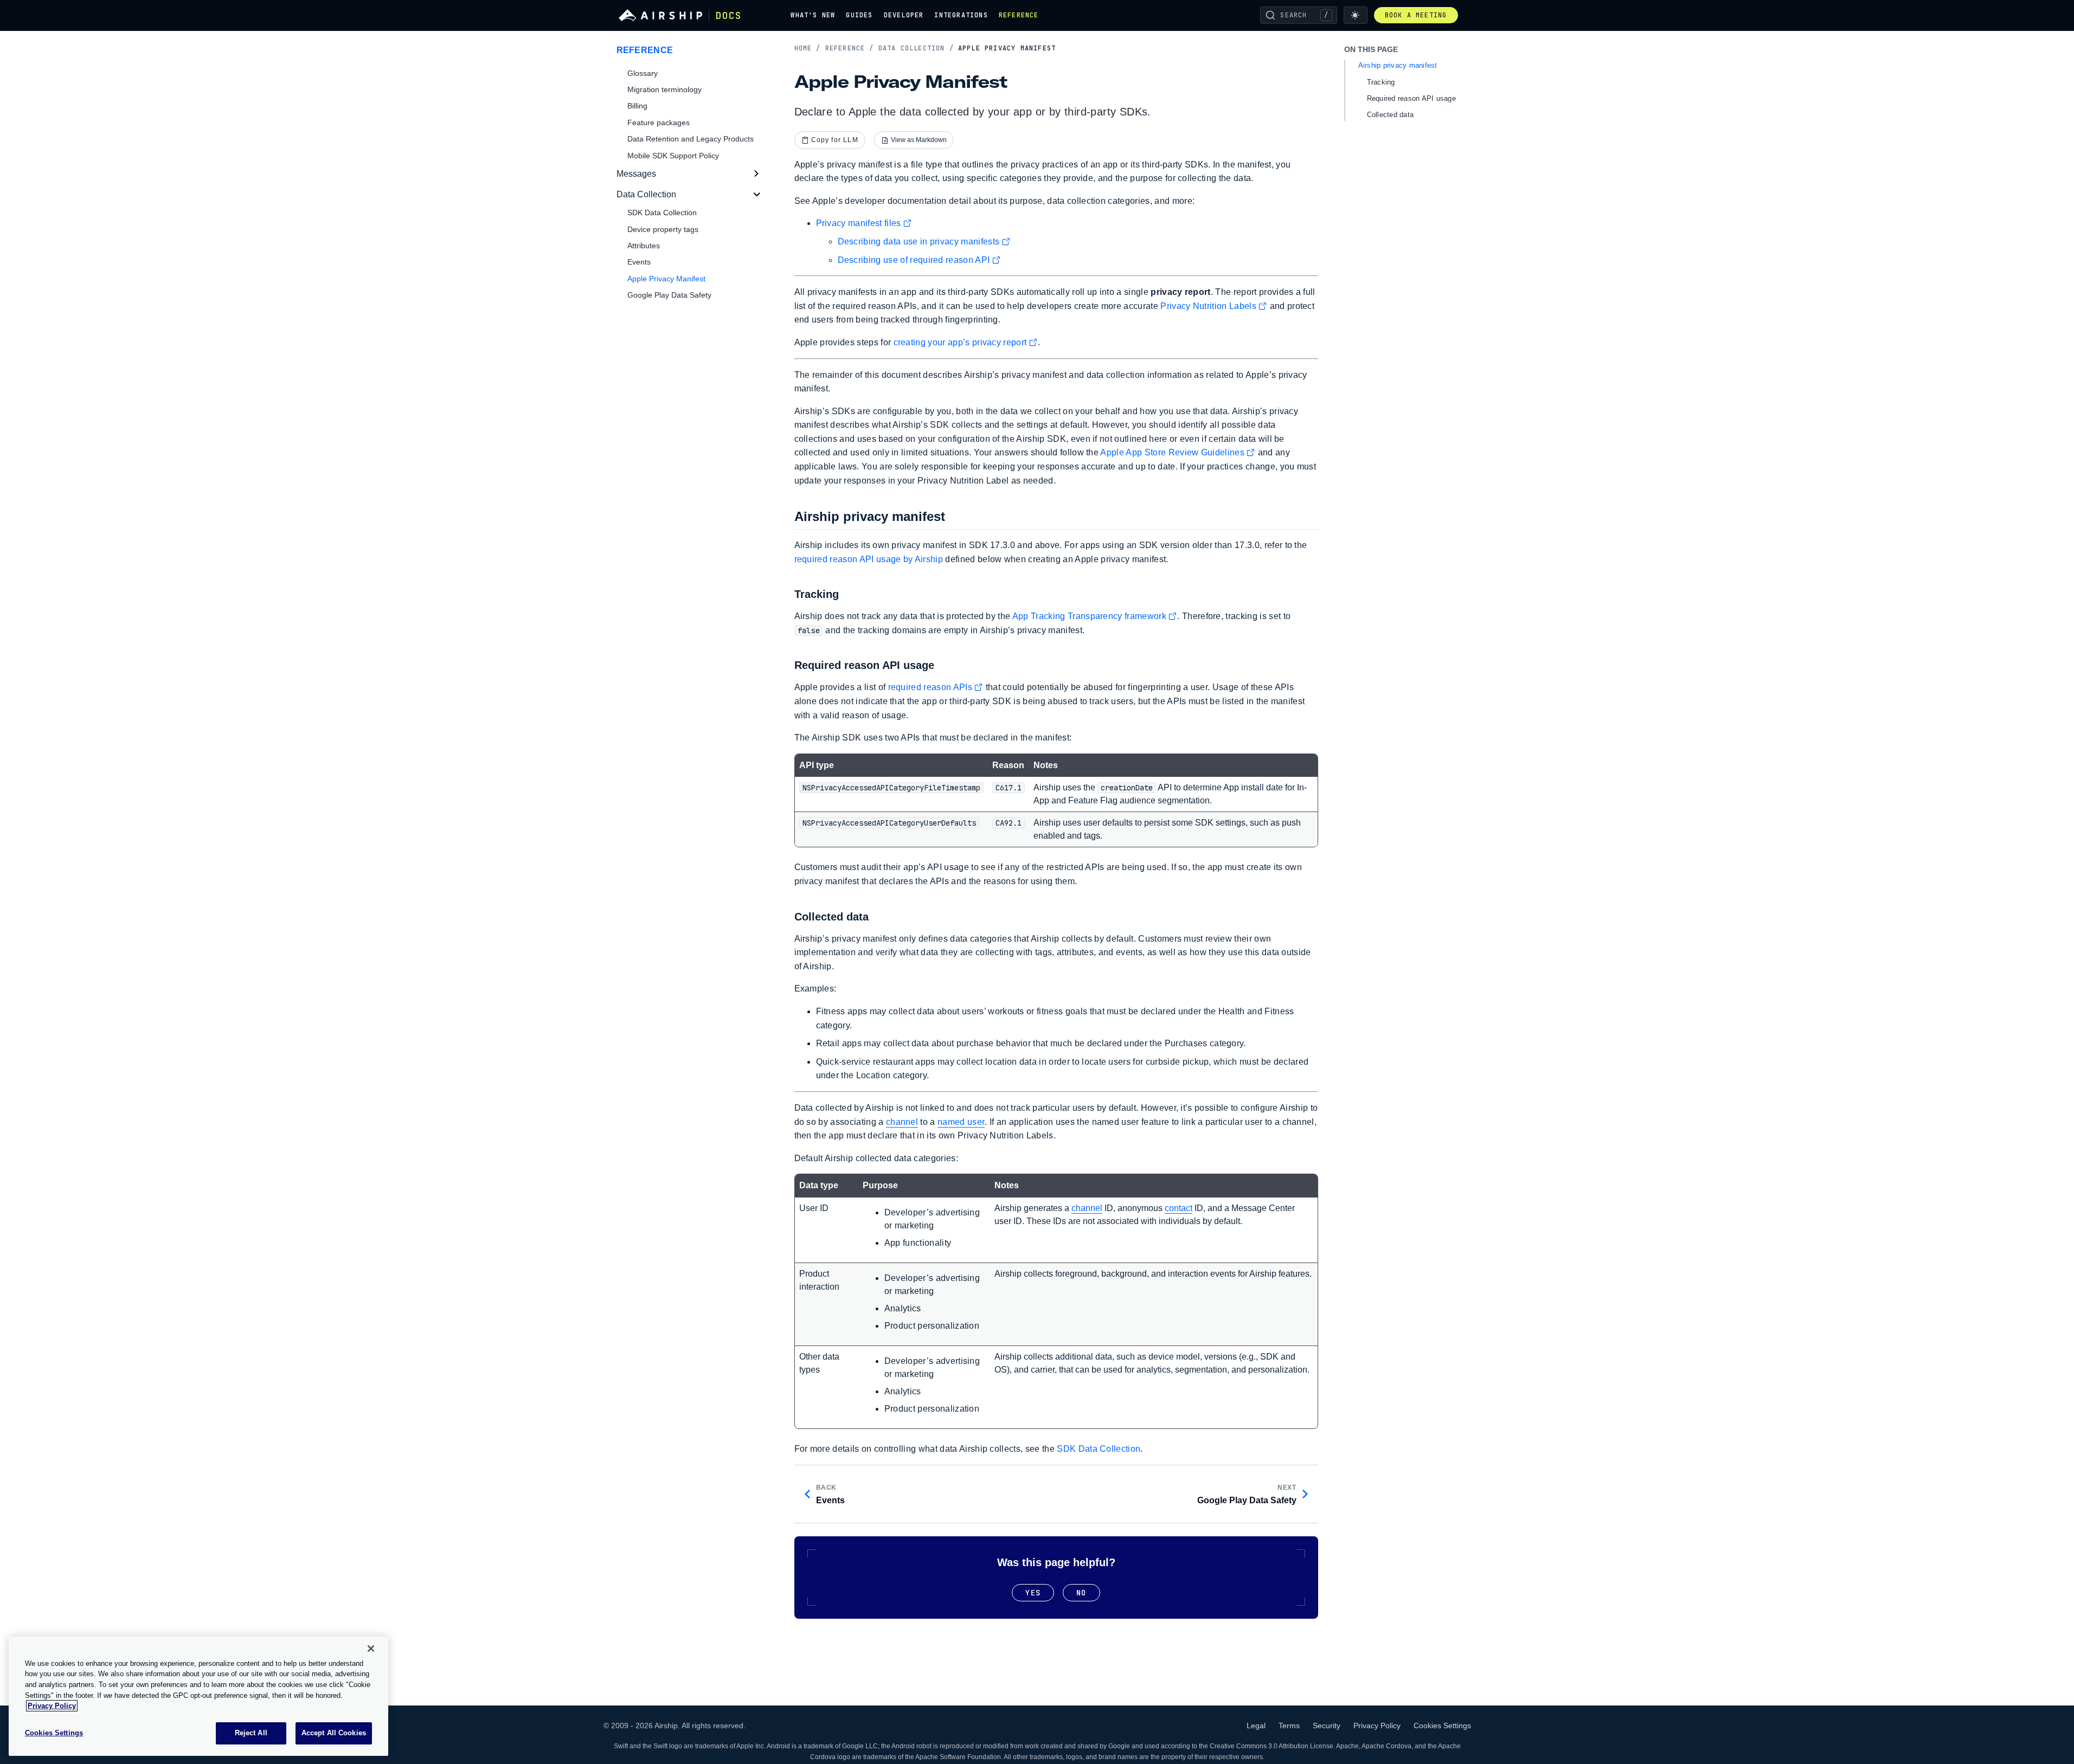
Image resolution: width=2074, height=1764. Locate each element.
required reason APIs (930, 687)
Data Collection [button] (646, 194)
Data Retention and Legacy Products (691, 139)
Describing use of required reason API (914, 260)
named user (961, 1122)
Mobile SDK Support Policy (673, 156)
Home (808, 48)
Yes (1033, 1593)
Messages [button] (636, 174)
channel (902, 1122)
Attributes (644, 246)
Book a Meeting (1416, 15)
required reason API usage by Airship (869, 559)
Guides (859, 15)
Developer (904, 15)
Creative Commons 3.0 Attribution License (1272, 1746)
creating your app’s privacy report (960, 342)
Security (1327, 1726)
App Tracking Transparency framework (1089, 616)
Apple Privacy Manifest (666, 279)
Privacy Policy (1377, 1726)
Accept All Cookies (334, 1733)
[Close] (371, 1649)
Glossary (643, 73)
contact (1179, 1208)
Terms (1289, 1726)
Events (639, 262)
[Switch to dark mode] (1356, 15)
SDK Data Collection (1099, 1449)
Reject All (251, 1733)
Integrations (961, 15)
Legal (1256, 1726)
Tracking (1381, 82)
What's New (813, 15)
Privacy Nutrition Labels (1208, 306)
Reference (1019, 15)
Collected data (1391, 115)
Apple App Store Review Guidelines (1172, 452)
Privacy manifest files (859, 223)
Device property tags (663, 229)
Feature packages (659, 123)
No (1081, 1593)
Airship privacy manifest (1398, 65)
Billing (637, 106)
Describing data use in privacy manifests (919, 242)
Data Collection (916, 48)
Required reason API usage (1412, 98)
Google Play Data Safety (669, 295)
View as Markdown (919, 140)
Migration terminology (664, 89)
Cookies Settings (1442, 1726)
